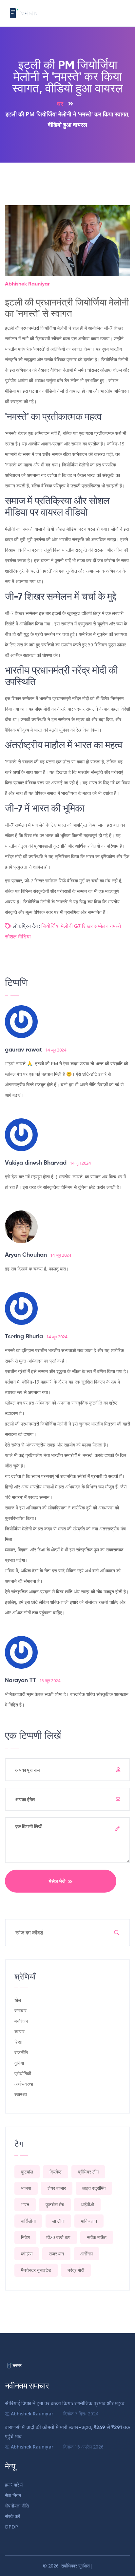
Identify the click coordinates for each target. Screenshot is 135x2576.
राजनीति (21, 2052)
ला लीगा (58, 2221)
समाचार (20, 2010)
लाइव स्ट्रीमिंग (94, 2188)
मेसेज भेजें (58, 1881)
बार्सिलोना (28, 2221)
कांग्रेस (27, 2254)
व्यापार (19, 2031)
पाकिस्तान (89, 2221)
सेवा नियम (13, 2495)
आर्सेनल (87, 2254)
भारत (25, 2204)
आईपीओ (87, 2204)
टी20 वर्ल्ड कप (58, 2237)
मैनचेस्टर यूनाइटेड (36, 2270)
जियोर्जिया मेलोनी (57, 927)
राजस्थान (56, 2254)
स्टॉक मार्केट (97, 2237)
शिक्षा (18, 2042)
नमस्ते (115, 927)
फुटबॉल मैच (55, 2204)
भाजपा (26, 2188)
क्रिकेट (56, 2172)
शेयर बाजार (57, 2188)
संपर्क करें (12, 2516)
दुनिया (19, 2063)
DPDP (11, 2527)
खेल (18, 2000)
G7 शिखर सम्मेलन (91, 927)
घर (60, 104)
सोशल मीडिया (18, 937)
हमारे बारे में (14, 2485)
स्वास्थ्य (21, 2094)
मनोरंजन (21, 2021)
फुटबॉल (27, 2172)
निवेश (25, 2237)
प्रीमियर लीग (88, 2172)
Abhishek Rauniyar (27, 284)
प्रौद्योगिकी (23, 2073)
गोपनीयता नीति (17, 2506)
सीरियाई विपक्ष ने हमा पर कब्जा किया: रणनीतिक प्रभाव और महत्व (65, 2404)
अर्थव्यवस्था (24, 2084)
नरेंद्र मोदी (76, 2270)
